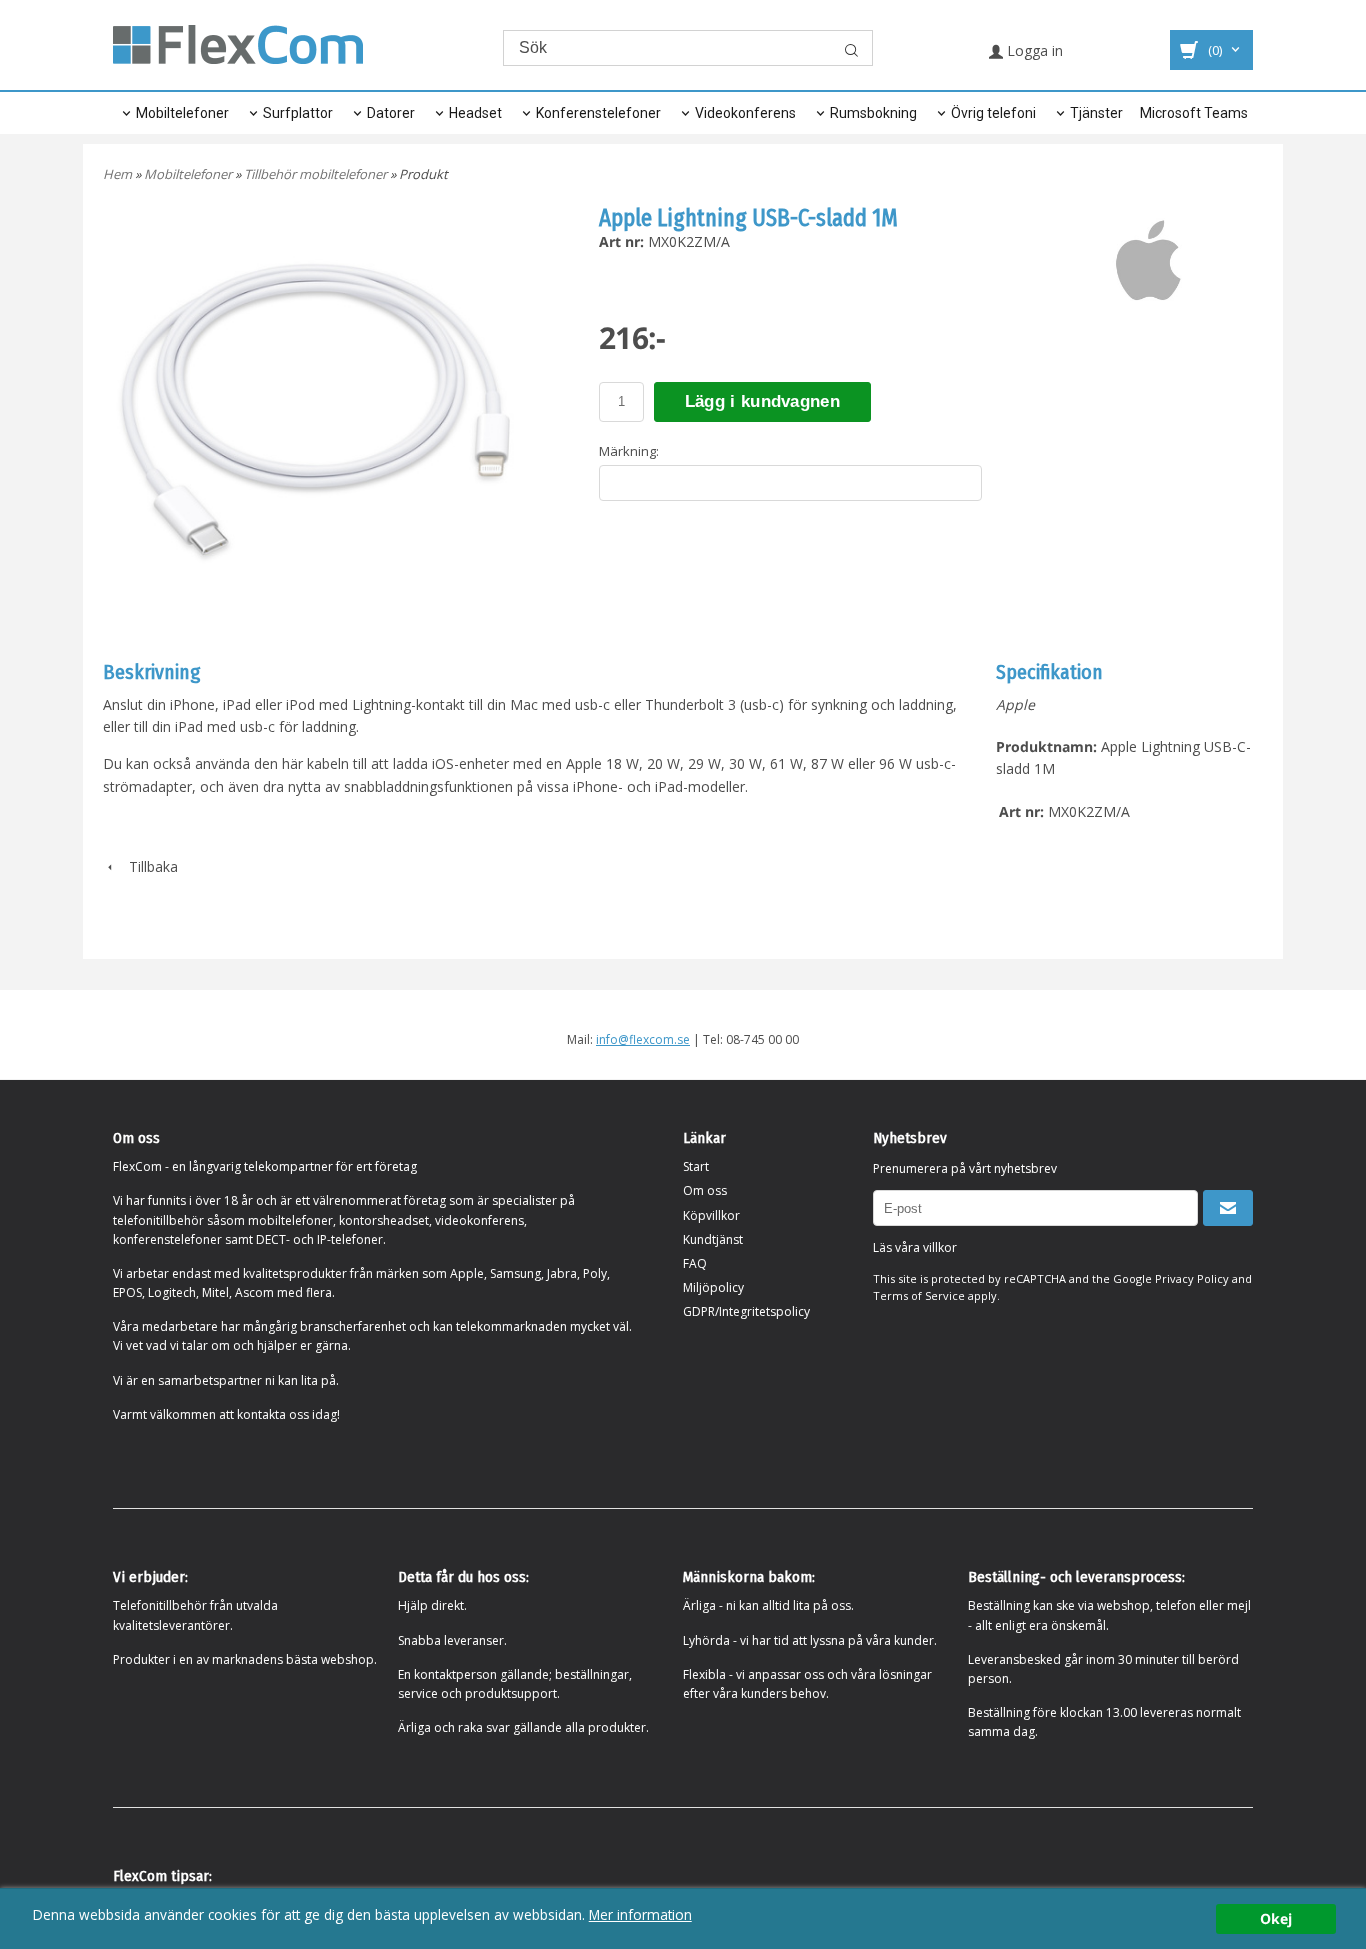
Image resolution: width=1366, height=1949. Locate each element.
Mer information (640, 1914)
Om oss (705, 1190)
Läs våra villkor (915, 1247)
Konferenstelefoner (598, 113)
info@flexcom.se (643, 1039)
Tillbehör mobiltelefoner (317, 174)
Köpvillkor (711, 1215)
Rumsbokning (873, 113)
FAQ (695, 1263)
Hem (117, 174)
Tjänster (1096, 113)
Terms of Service (919, 1295)
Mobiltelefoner (182, 113)
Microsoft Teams (1194, 113)
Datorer (391, 113)
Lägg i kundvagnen (762, 401)
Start (696, 1166)
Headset (475, 113)
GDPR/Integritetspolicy (746, 1311)
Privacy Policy (1192, 1278)
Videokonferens (745, 113)
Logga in (1033, 50)
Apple (1015, 704)
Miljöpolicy (713, 1287)
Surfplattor (298, 113)
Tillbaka (147, 866)
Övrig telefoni (993, 113)
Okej (1276, 1918)
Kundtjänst (713, 1239)
